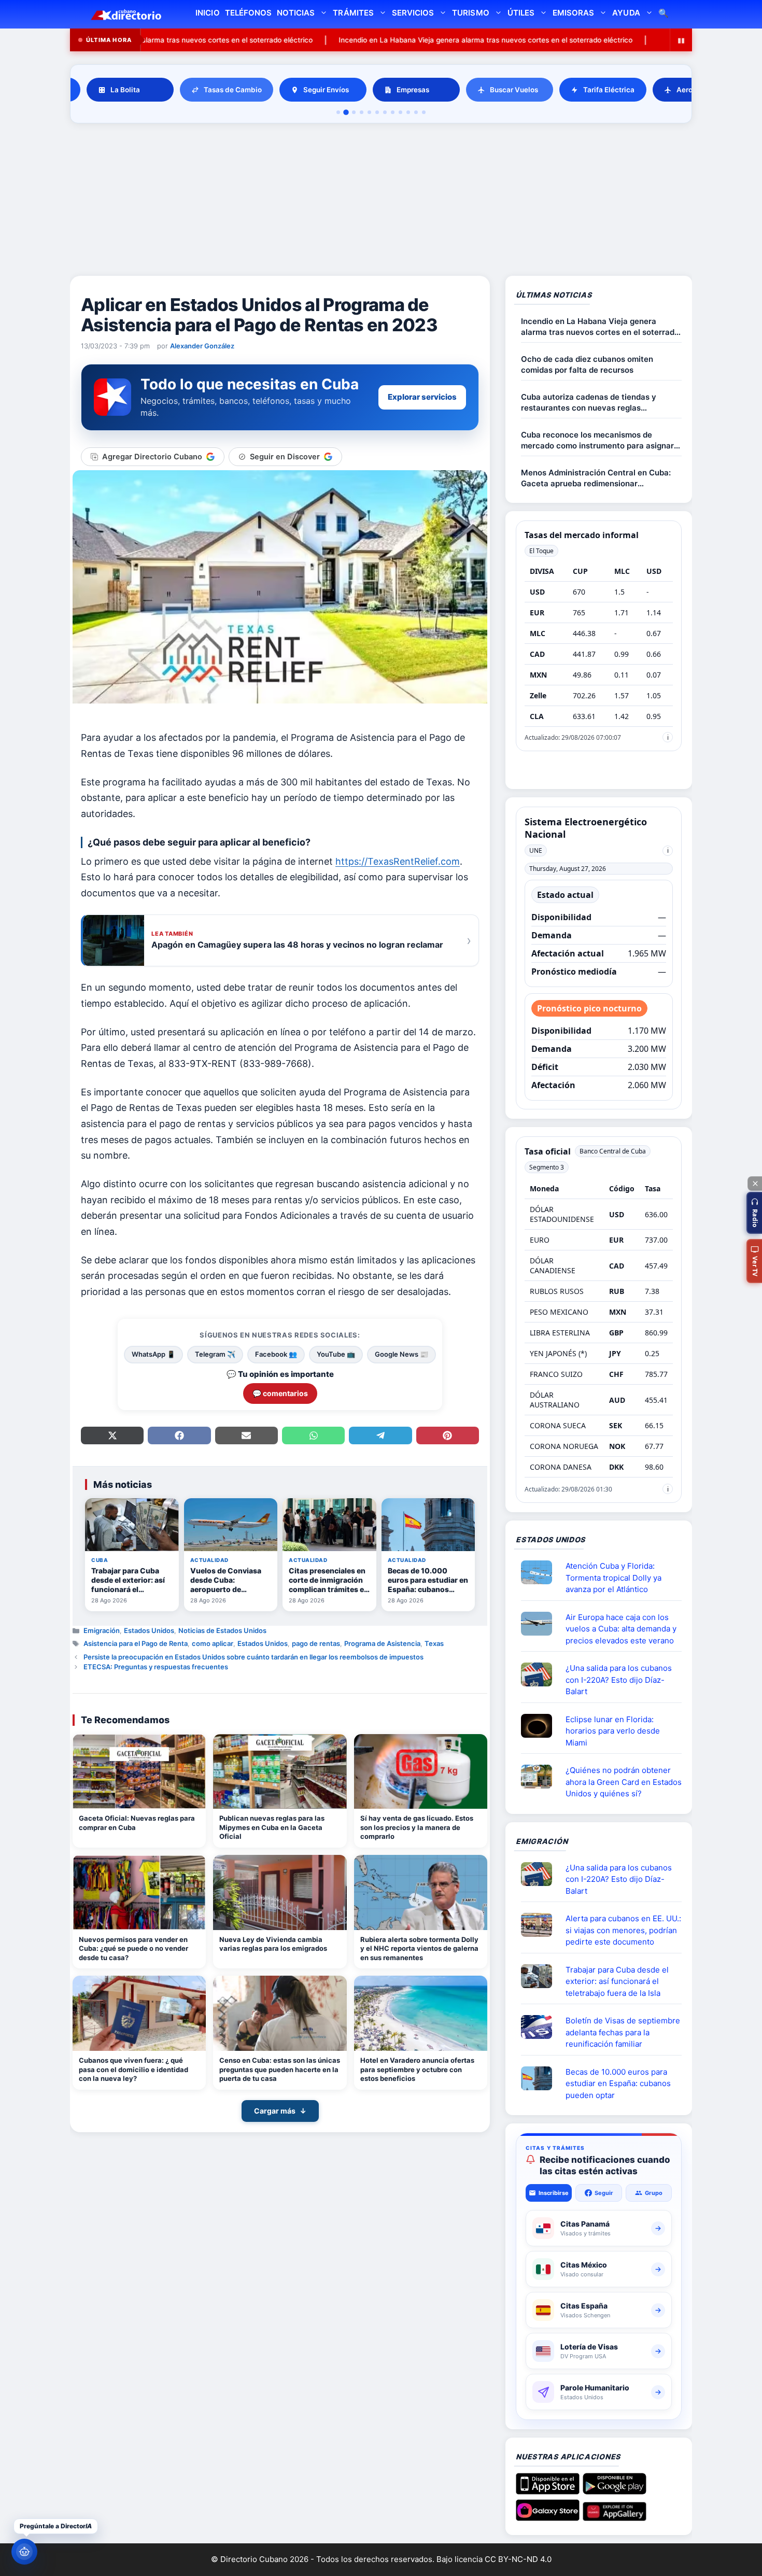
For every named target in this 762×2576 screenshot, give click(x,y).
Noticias (296, 13)
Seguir (604, 2193)
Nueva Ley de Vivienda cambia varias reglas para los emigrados (273, 1944)
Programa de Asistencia (382, 1643)
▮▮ (681, 40)
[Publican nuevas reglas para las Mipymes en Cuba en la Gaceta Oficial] (280, 1772)
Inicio (207, 13)
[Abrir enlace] (541, 1572)
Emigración (102, 1630)
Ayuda (626, 13)
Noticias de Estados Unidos (222, 1630)
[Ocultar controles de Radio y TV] (755, 1184)
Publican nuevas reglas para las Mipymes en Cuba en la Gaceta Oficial (272, 1827)
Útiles (521, 13)
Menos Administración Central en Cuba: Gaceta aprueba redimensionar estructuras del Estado (596, 478)
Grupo (654, 2193)
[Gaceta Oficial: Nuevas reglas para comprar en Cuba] (139, 1772)
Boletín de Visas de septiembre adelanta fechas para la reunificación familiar (623, 2032)
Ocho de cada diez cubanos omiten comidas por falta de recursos (587, 364)
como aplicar (213, 1643)
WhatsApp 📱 (153, 1354)
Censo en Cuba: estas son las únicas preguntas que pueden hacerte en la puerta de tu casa (280, 2069)
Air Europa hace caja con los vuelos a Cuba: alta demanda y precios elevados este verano (621, 1629)
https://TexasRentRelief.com (398, 861)
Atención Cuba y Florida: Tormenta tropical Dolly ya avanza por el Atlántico (613, 1578)
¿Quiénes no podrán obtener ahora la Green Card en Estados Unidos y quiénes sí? (624, 1782)
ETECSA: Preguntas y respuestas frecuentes (156, 1667)
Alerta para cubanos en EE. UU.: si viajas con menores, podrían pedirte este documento (623, 1930)
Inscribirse (554, 2193)
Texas (434, 1643)
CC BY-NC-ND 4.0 (518, 2559)
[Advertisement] (381, 201)
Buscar (664, 14)
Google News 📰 (401, 1354)
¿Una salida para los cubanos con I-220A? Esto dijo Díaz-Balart (619, 1680)
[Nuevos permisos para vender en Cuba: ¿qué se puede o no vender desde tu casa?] (139, 1892)
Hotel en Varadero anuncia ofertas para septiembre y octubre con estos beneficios (417, 2069)
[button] (754, 1213)
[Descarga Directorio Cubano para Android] (615, 2490)
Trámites (353, 13)
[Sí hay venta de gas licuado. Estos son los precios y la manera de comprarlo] (421, 1772)
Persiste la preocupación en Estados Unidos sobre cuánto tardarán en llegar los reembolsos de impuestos (253, 1657)
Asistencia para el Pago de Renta (136, 1643)
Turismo (470, 13)
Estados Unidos (149, 1630)
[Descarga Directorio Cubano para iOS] (548, 2490)
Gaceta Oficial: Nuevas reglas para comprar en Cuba (137, 1823)
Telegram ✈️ (215, 1354)
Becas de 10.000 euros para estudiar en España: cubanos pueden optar (618, 2084)
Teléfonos (248, 13)
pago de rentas (316, 1643)
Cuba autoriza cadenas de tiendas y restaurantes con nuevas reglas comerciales (589, 403)
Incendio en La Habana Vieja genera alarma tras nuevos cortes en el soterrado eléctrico (384, 40)
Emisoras (573, 13)
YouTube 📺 (336, 1354)
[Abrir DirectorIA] (24, 2552)
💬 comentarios (280, 1393)
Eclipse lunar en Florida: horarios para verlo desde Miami (613, 1731)
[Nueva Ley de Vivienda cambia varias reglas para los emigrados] (280, 1892)
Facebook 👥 (276, 1354)
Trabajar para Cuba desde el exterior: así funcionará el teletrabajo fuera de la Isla (617, 1981)
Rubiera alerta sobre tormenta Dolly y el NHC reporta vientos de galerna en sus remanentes (419, 1948)
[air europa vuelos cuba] (541, 1624)
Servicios (413, 13)
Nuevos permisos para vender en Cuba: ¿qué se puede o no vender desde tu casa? (133, 1948)
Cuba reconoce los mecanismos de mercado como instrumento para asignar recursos (597, 440)
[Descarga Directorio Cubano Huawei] (615, 2517)
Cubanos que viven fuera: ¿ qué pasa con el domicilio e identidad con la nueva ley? (133, 2069)
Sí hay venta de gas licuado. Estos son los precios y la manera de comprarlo (417, 1827)
